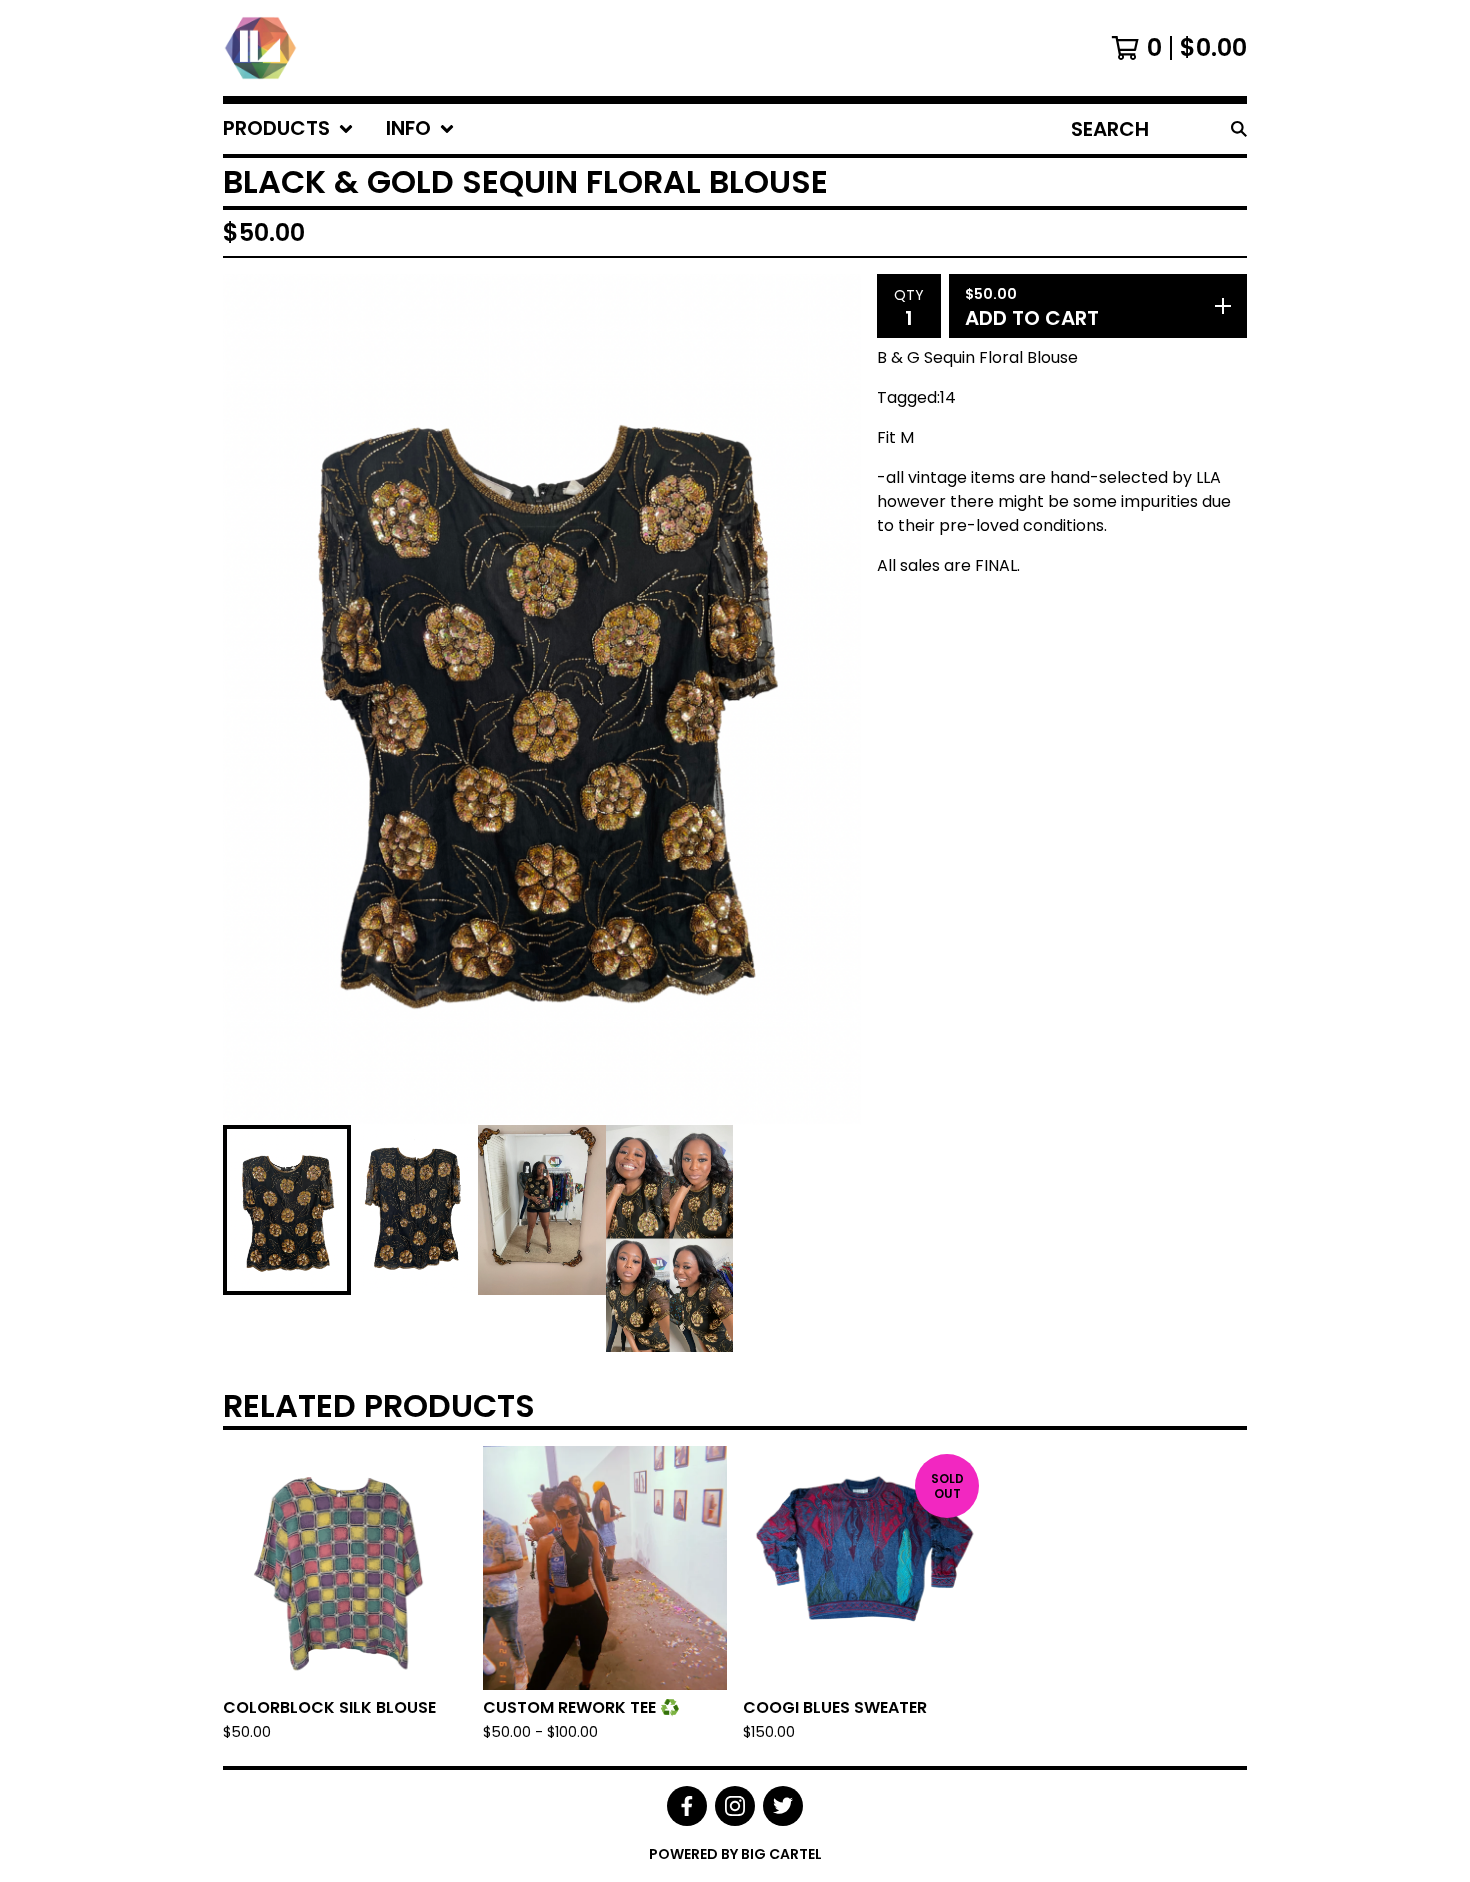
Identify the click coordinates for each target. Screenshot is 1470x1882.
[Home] (260, 48)
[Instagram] (735, 1806)
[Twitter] (783, 1806)
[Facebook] (687, 1806)
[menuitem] (288, 129)
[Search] (1239, 129)
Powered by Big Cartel (735, 1854)
